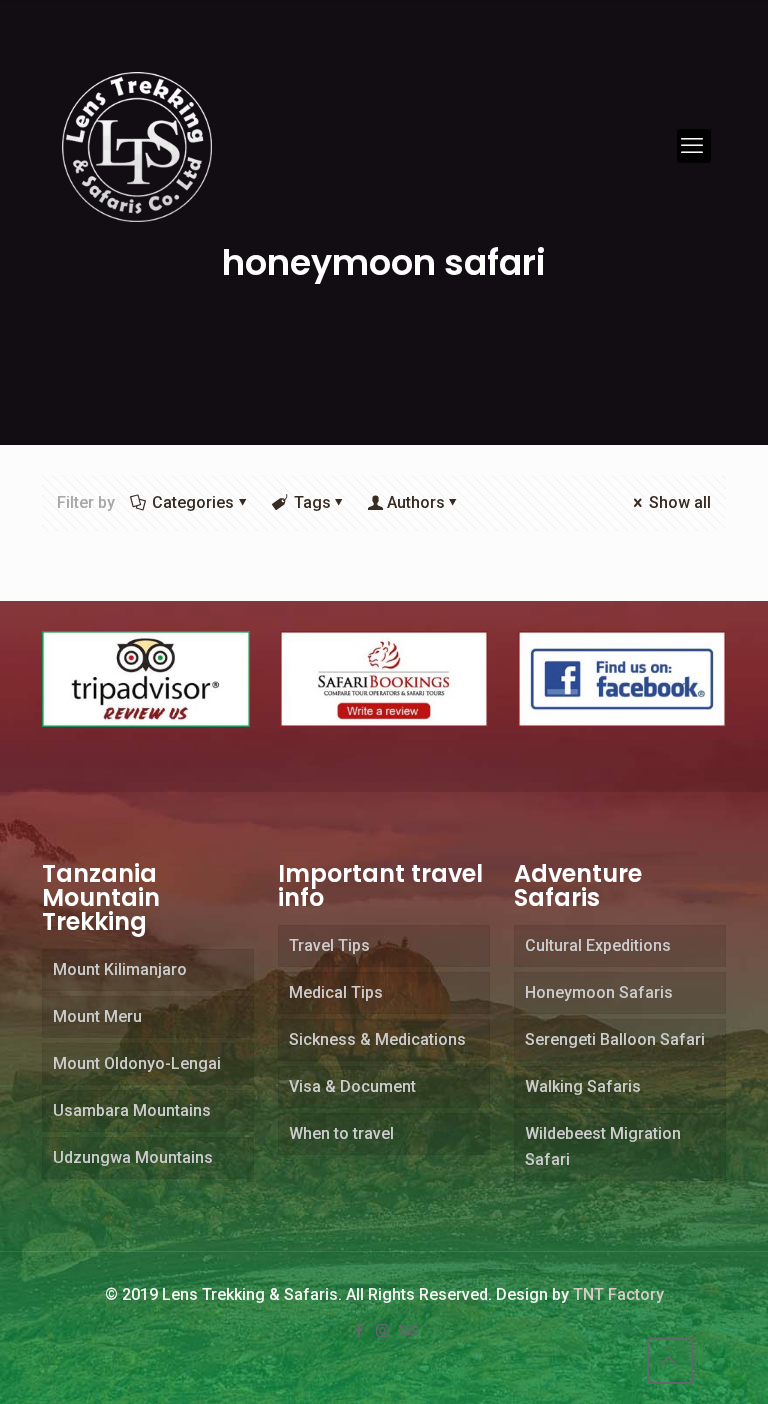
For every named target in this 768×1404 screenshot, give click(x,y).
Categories (193, 502)
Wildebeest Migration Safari (603, 1146)
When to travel (341, 1133)
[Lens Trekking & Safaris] (137, 146)
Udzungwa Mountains (133, 1157)
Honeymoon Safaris (599, 992)
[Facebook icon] (360, 1331)
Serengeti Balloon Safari (615, 1039)
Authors (416, 502)
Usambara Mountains (132, 1110)
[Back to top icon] (670, 1361)
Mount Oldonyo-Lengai (137, 1063)
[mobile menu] (694, 146)
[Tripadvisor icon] (408, 1331)
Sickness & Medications (377, 1039)
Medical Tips (336, 992)
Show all (680, 502)
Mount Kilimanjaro (120, 969)
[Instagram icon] (384, 1331)
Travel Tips (329, 945)
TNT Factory (618, 1294)
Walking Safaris (583, 1086)
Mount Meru (97, 1016)
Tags (312, 502)
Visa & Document (352, 1086)
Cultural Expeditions (598, 945)
